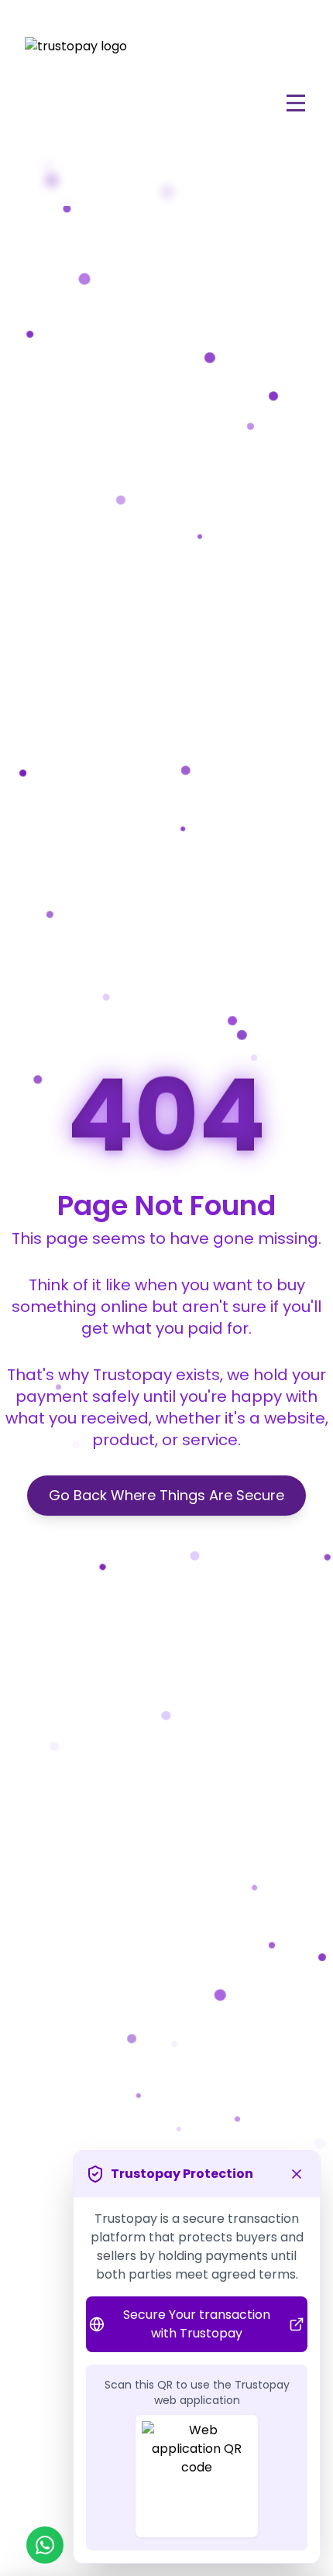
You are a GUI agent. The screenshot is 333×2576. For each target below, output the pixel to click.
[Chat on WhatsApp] (45, 2545)
